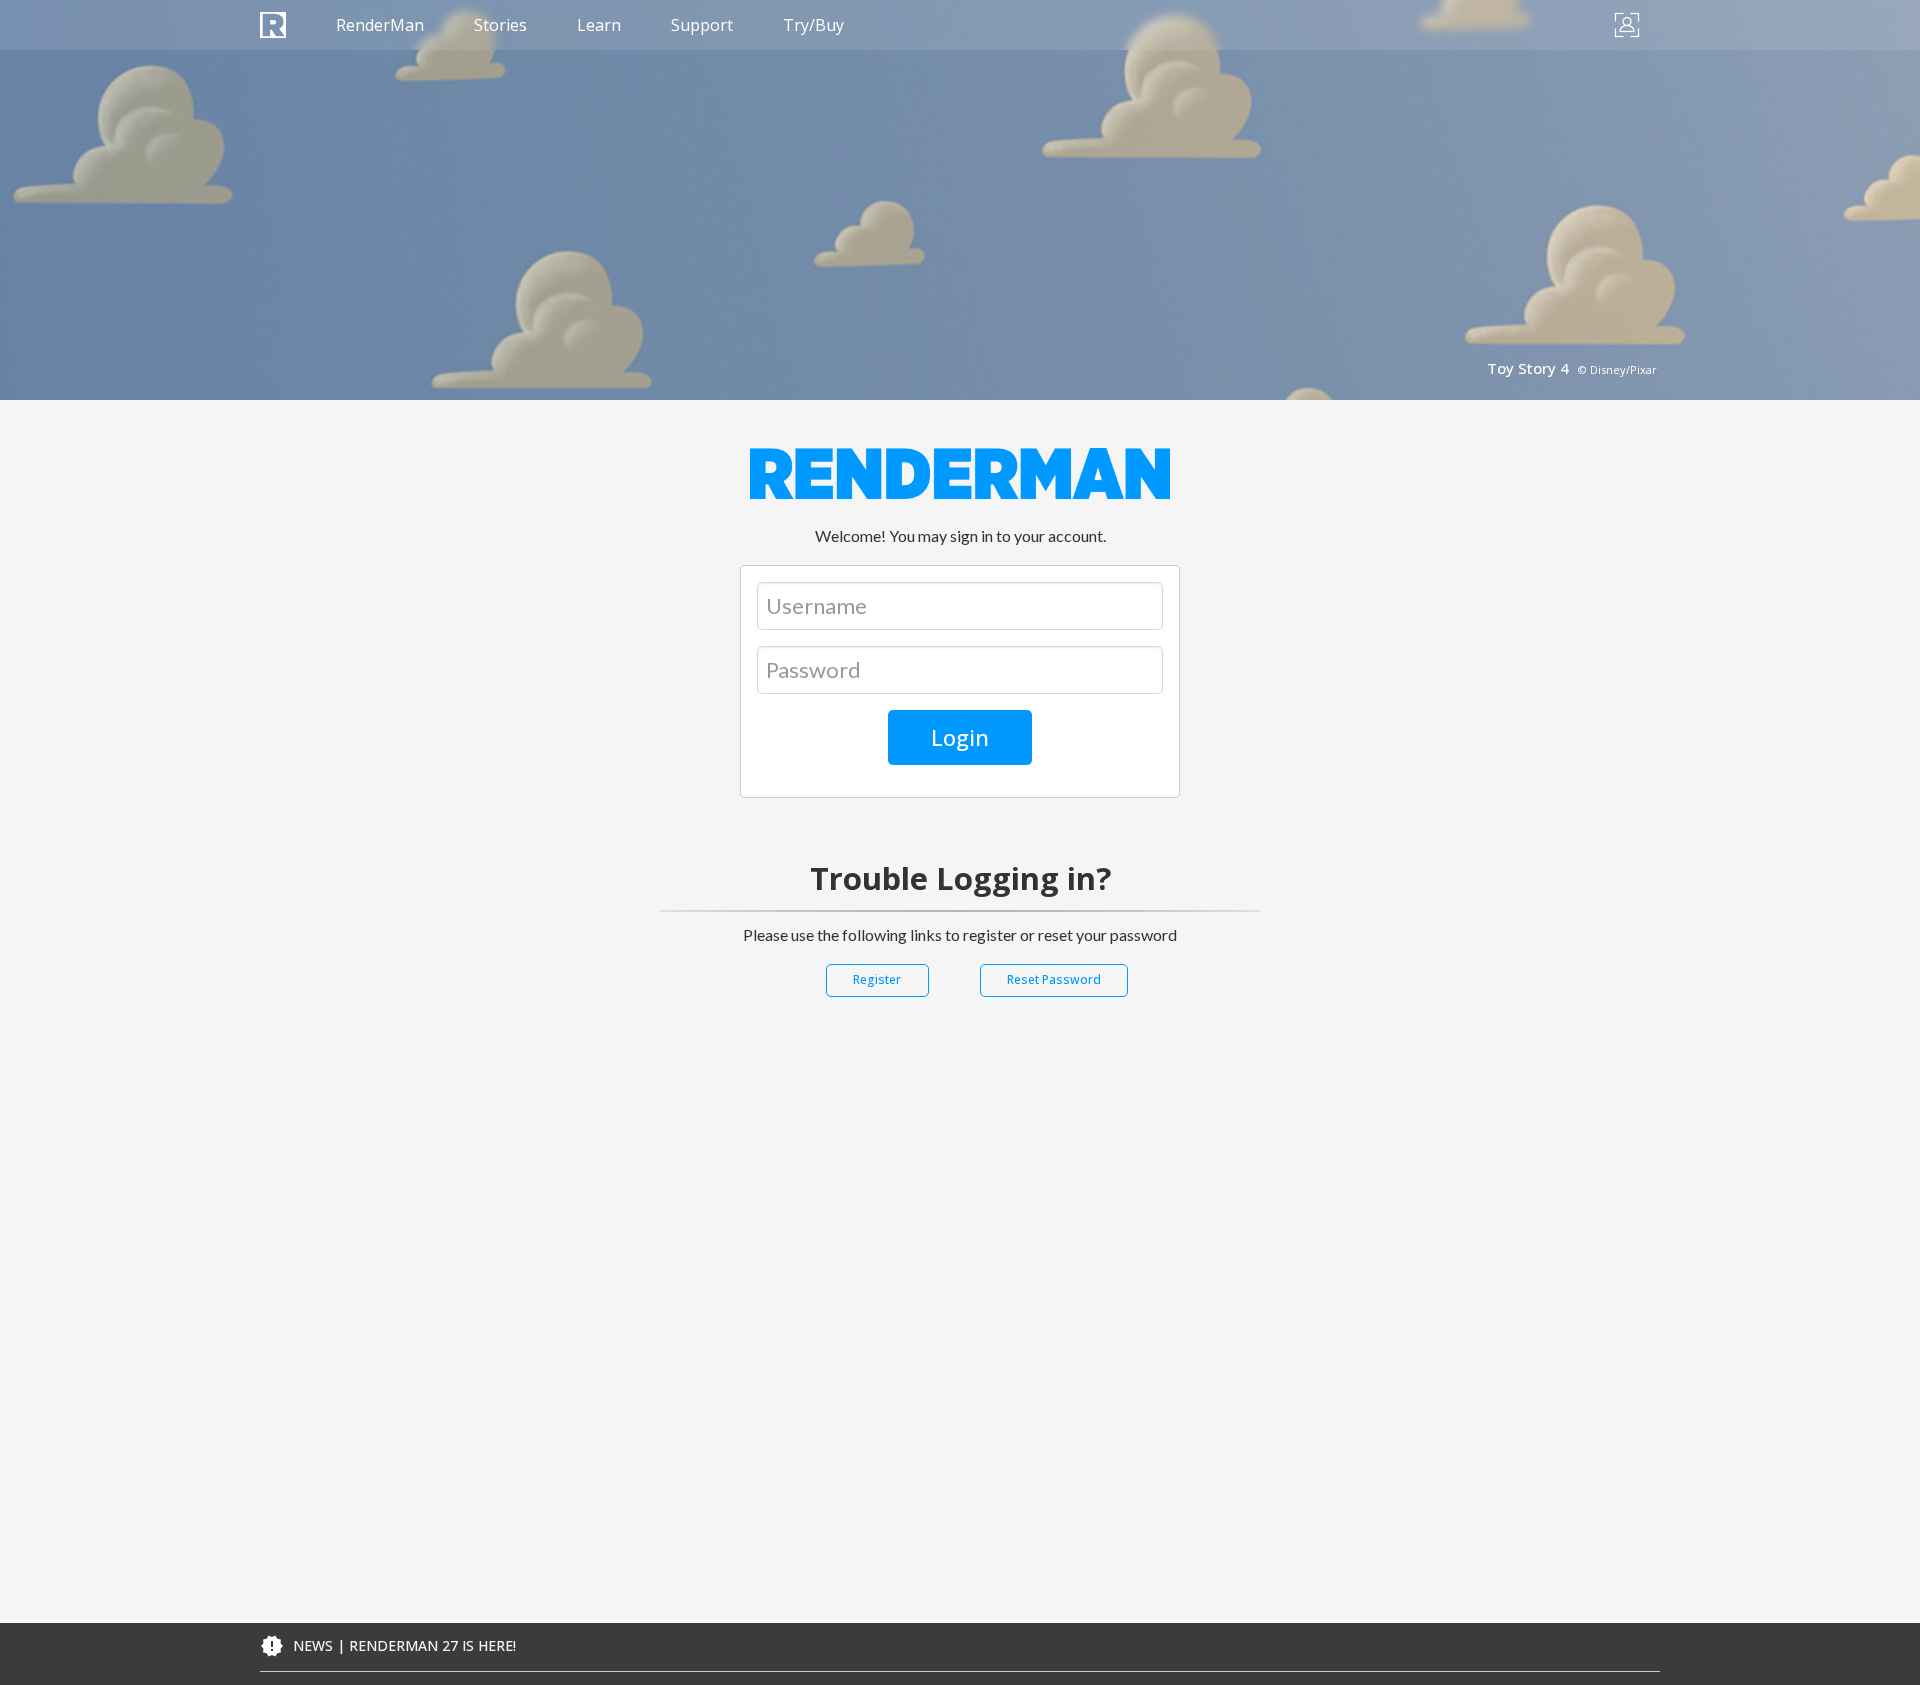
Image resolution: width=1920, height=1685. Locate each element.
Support (702, 25)
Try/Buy (813, 25)
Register (877, 979)
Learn (599, 25)
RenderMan (380, 25)
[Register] (877, 997)
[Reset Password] (1054, 997)
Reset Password (1054, 979)
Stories (500, 25)
